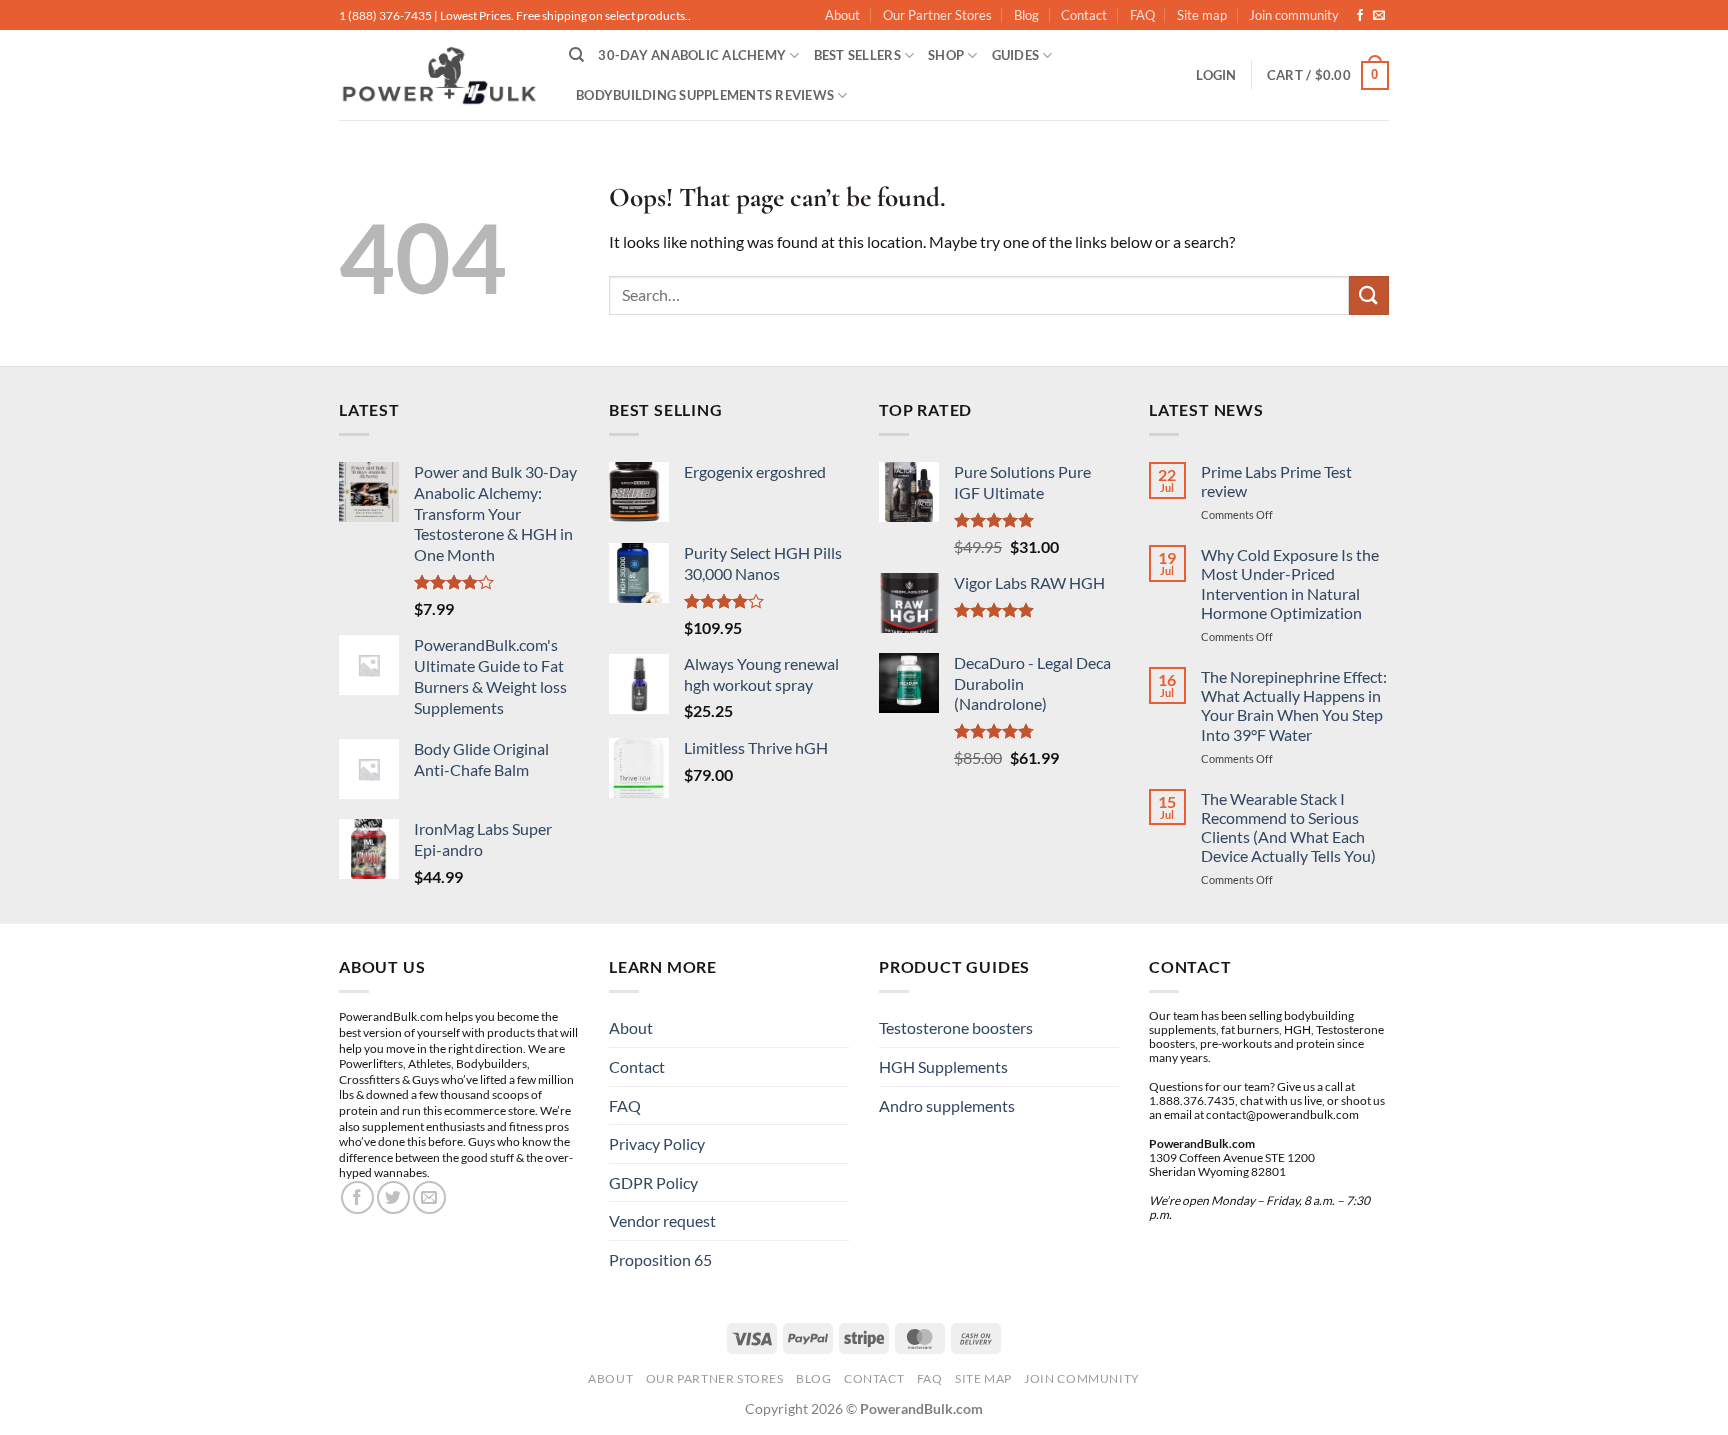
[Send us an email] (1379, 16)
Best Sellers (857, 55)
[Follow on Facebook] (1360, 16)
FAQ (1142, 15)
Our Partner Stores (937, 15)
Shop (946, 55)
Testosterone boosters (956, 1027)
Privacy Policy (657, 1143)
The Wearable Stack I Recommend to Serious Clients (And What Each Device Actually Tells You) (1288, 827)
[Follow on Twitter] (393, 1197)
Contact (1084, 15)
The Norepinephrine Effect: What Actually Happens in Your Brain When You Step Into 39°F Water (1294, 705)
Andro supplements (947, 1105)
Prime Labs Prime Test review (1276, 481)
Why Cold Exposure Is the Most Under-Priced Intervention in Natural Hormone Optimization (1290, 583)
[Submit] (1369, 295)
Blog (1026, 15)
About (842, 15)
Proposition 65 (660, 1259)
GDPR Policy (653, 1182)
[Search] (576, 55)
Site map (1202, 15)
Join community (1294, 15)
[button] (1216, 75)
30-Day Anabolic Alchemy (692, 55)
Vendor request (662, 1220)
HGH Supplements (943, 1066)
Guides (1016, 55)
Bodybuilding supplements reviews (705, 95)
